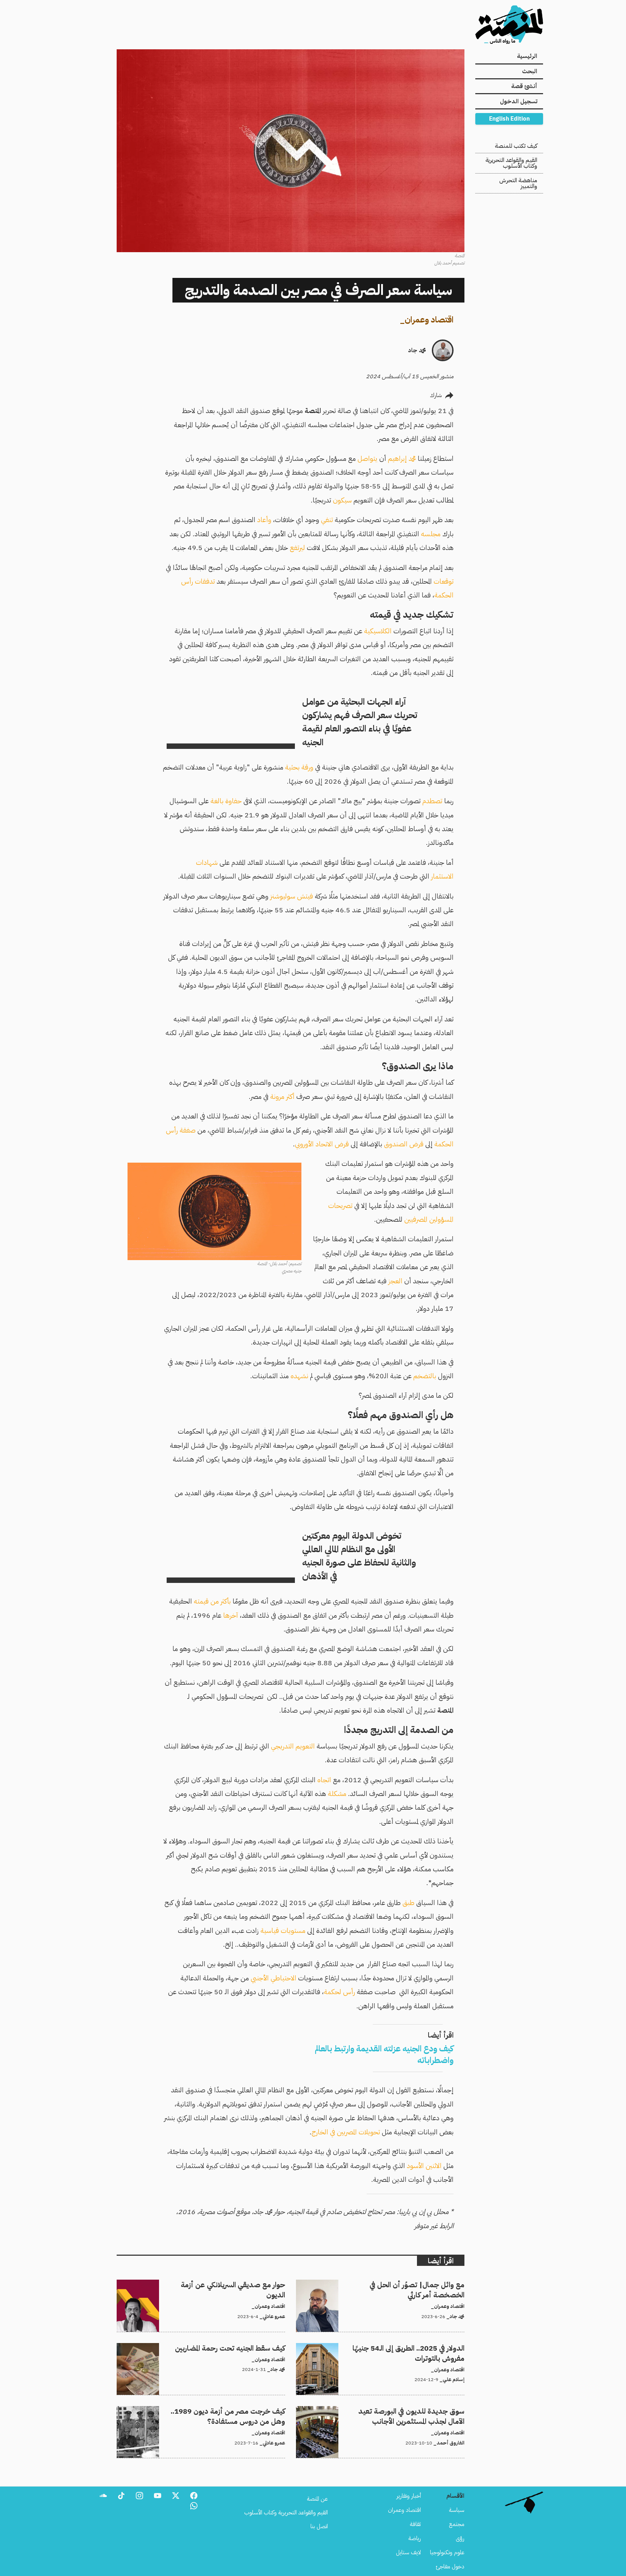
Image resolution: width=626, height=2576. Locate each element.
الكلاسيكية (379, 631)
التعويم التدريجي (293, 1746)
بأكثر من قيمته (212, 1601)
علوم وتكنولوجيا (447, 2552)
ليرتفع (297, 548)
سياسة (457, 2510)
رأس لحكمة (339, 1992)
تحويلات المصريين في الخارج (346, 2132)
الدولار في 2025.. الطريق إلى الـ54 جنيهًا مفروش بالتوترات (403, 2347)
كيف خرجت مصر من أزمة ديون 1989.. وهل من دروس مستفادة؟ (212, 2410)
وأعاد (264, 520)
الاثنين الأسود (424, 2166)
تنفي (327, 520)
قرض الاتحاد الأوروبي (322, 1144)
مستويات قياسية (283, 1931)
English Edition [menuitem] (509, 119)
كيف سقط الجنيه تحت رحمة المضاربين (244, 2347)
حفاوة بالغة (226, 801)
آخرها (231, 1615)
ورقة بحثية (299, 767)
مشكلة (337, 1794)
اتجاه (324, 1780)
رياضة (415, 2538)
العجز (395, 1281)
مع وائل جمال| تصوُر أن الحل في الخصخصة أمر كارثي (408, 2284)
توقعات (444, 581)
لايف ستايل (408, 2552)
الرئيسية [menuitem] (527, 56)
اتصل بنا (319, 2526)
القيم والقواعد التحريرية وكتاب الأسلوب (511, 163)
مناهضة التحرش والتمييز (518, 183)
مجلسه (431, 534)
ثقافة (415, 2524)
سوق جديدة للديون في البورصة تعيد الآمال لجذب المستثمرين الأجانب (391, 2410)
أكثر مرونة (282, 1097)
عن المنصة (317, 2499)
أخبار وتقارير (409, 2496)
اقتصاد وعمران (429, 320)
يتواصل (368, 458)
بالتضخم (425, 1376)
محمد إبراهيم (402, 458)
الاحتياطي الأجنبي (274, 1978)
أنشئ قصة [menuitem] (524, 86)
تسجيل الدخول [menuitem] (519, 101)
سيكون (342, 500)
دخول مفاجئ (450, 2567)
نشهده (299, 1376)
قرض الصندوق (404, 1144)
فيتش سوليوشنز (292, 896)
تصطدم (432, 801)
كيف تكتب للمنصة (516, 146)
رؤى (460, 2538)
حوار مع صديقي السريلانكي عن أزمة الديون (239, 2284)
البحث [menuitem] (530, 71)
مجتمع (457, 2524)
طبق (408, 1903)
